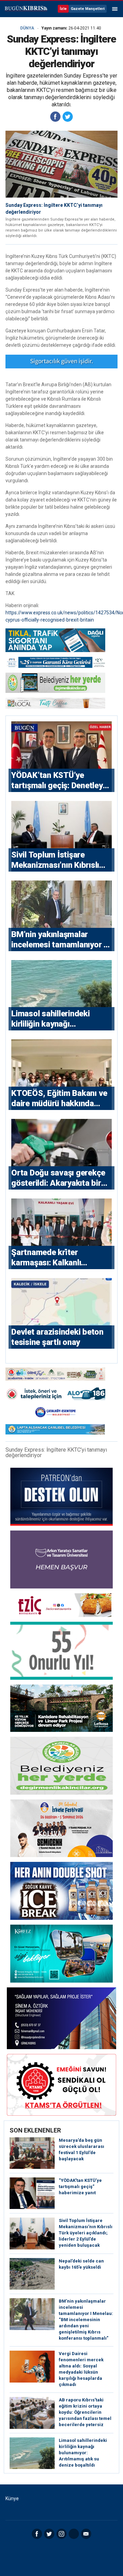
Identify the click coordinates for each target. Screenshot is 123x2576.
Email (86, 2534)
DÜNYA (27, 28)
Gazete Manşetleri (88, 9)
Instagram (61, 2534)
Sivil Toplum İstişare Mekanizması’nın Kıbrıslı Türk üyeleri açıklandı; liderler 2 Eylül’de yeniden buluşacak (86, 2233)
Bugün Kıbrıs (26, 9)
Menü (115, 9)
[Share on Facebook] (55, 117)
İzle (63, 9)
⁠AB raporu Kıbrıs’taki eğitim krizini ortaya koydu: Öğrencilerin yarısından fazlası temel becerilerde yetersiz (85, 2412)
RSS (74, 2534)
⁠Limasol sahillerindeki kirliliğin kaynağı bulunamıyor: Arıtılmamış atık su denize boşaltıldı (83, 2453)
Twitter (49, 2534)
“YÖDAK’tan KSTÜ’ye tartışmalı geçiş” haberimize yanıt (80, 2187)
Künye (12, 2498)
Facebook (37, 2534)
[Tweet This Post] (68, 117)
